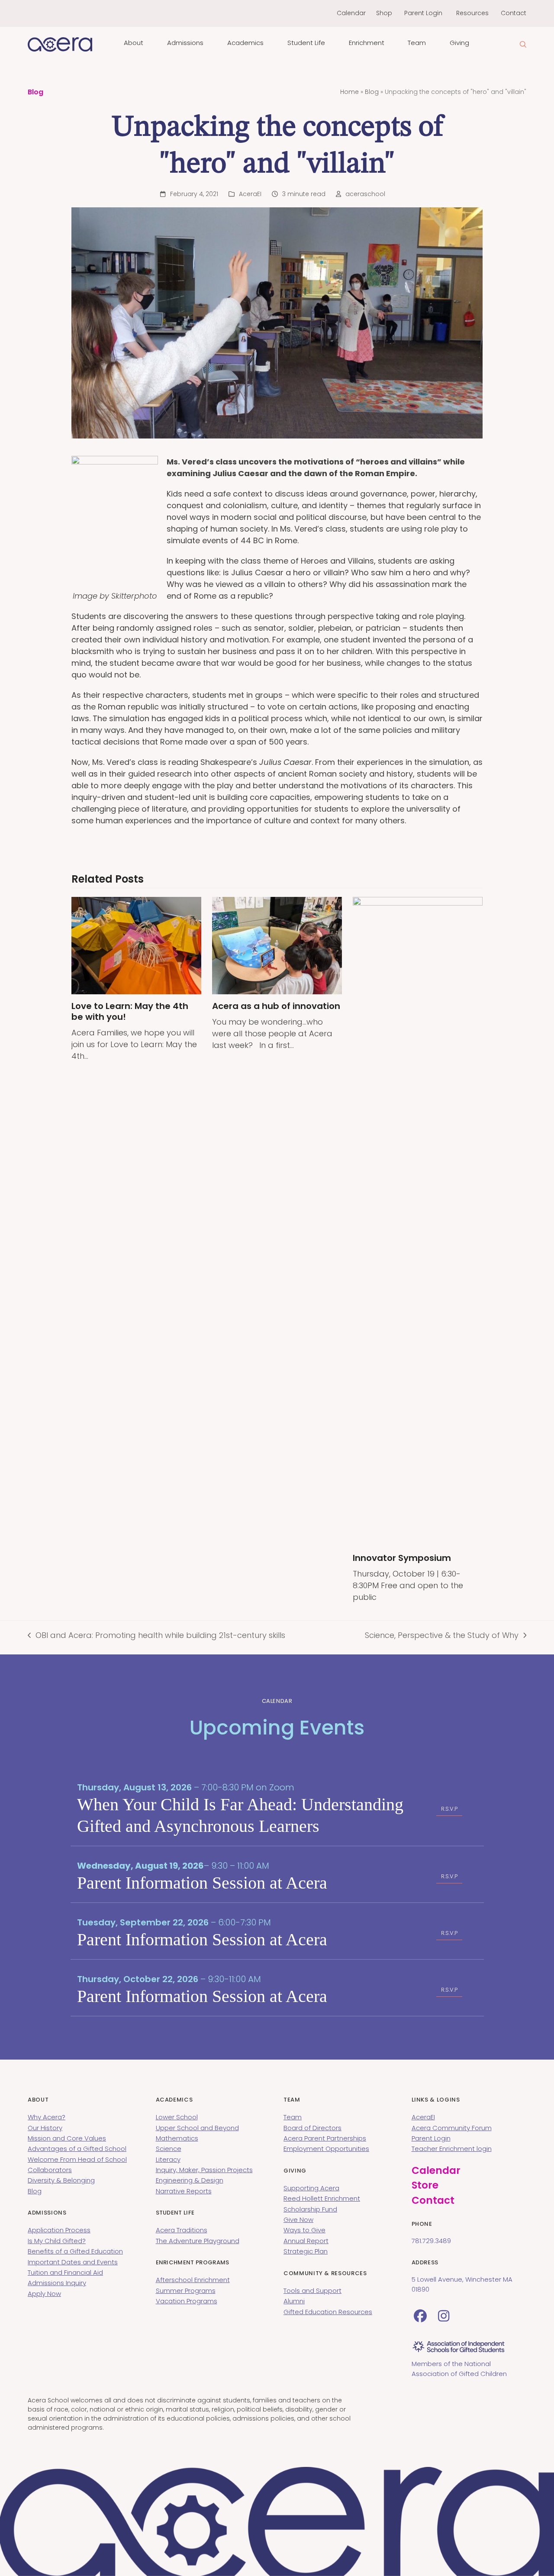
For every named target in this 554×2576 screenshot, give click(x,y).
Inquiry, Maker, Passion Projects (204, 2170)
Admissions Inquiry (57, 2283)
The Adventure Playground (198, 2241)
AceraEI (250, 194)
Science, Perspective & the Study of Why (442, 1635)
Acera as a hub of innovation (276, 1006)
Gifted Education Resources (328, 2312)
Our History (45, 2128)
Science (169, 2149)
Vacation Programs (187, 2301)
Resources (472, 13)
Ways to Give (304, 2230)
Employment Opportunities (326, 2149)
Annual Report (306, 2241)
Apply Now (44, 2294)
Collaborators (50, 2170)
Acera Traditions (182, 2230)
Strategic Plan (306, 2251)
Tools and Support (312, 2291)
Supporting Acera (311, 2188)
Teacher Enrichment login (452, 2149)
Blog (372, 92)
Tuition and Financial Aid (65, 2272)
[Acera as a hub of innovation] (277, 945)
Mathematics (177, 2138)
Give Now (298, 2220)
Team (293, 2117)
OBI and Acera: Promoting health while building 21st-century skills (156, 1635)
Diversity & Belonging (61, 2180)
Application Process (59, 2230)
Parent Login (423, 13)
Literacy (168, 2159)
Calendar (351, 13)
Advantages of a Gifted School (77, 2149)
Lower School (177, 2117)
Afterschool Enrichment (193, 2280)
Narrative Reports (184, 2191)
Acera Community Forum (452, 2128)
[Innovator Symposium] (418, 1221)
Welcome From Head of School (77, 2159)
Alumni (294, 2301)
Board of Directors (312, 2128)
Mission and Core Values (67, 2138)
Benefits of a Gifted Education (75, 2251)
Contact (514, 13)
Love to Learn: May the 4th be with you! (130, 1011)
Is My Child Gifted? (57, 2241)
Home (349, 92)
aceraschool (365, 194)
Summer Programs (186, 2291)
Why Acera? (47, 2117)
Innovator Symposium (402, 1558)
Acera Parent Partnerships (325, 2138)
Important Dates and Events (73, 2262)
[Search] (523, 44)
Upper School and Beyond (197, 2128)
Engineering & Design (190, 2180)
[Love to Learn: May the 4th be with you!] (136, 945)
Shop (384, 13)
